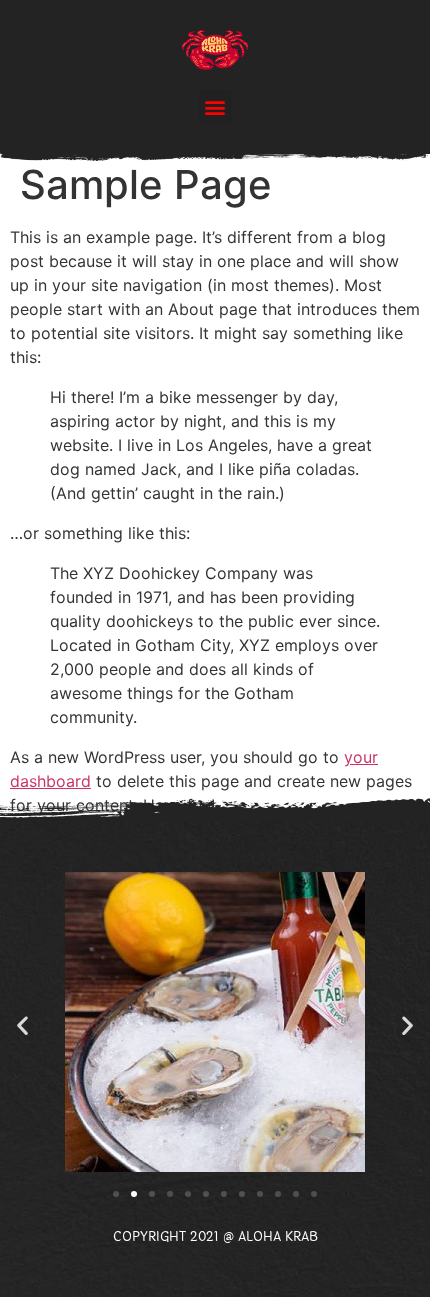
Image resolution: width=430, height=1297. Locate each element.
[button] (215, 106)
